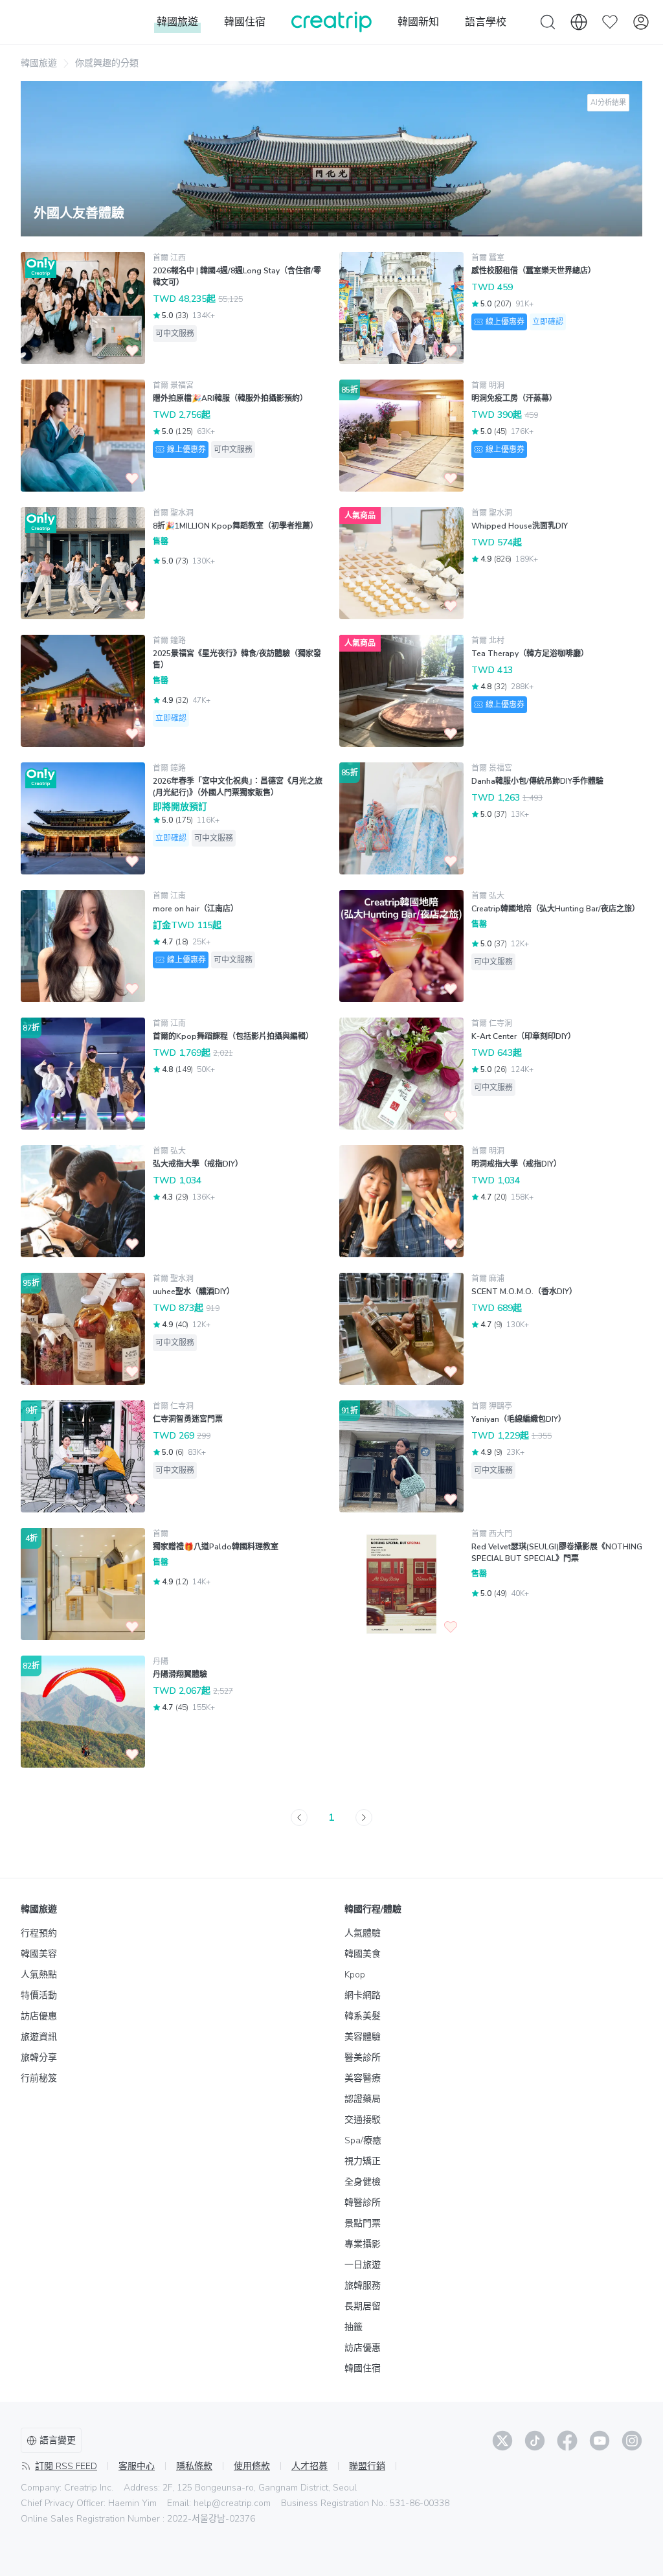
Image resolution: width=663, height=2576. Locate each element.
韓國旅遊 (39, 63)
